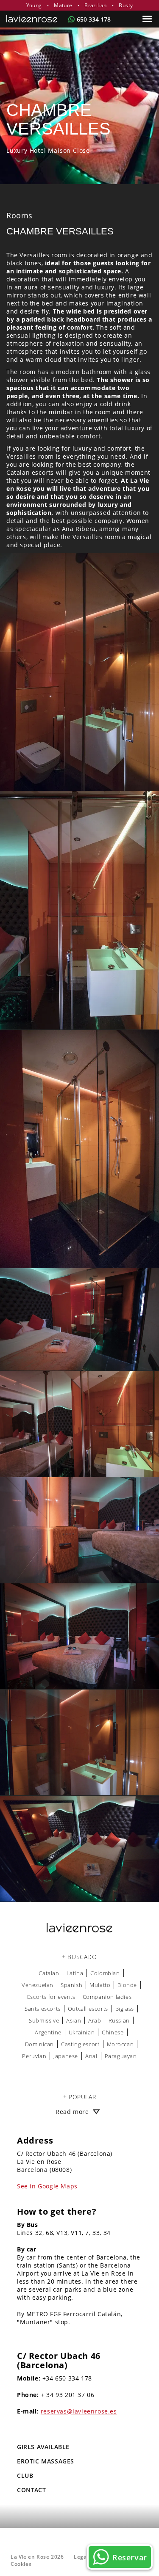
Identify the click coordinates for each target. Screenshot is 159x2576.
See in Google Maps (47, 2186)
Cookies (21, 2564)
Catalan (49, 1973)
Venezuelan (38, 1985)
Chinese (113, 2032)
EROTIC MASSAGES (46, 2461)
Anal (91, 2056)
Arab (95, 2020)
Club (25, 2476)
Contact (31, 2490)
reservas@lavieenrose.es (79, 2411)
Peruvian (34, 2056)
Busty (126, 5)
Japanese (66, 2056)
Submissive (44, 2020)
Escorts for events (51, 1997)
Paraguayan (121, 2056)
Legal (81, 2557)
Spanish (71, 1985)
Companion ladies (107, 1997)
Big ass (125, 2009)
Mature (63, 5)
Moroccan (120, 2044)
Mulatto (100, 1985)
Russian (119, 2020)
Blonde (127, 1985)
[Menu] (148, 19)
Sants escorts (43, 2009)
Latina (75, 1973)
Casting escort (80, 2044)
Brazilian (96, 5)
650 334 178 (94, 19)
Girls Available (43, 2447)
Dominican (39, 2044)
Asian (74, 2020)
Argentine (48, 2032)
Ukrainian (82, 2032)
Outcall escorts (88, 2009)
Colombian (105, 1973)
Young (34, 5)
